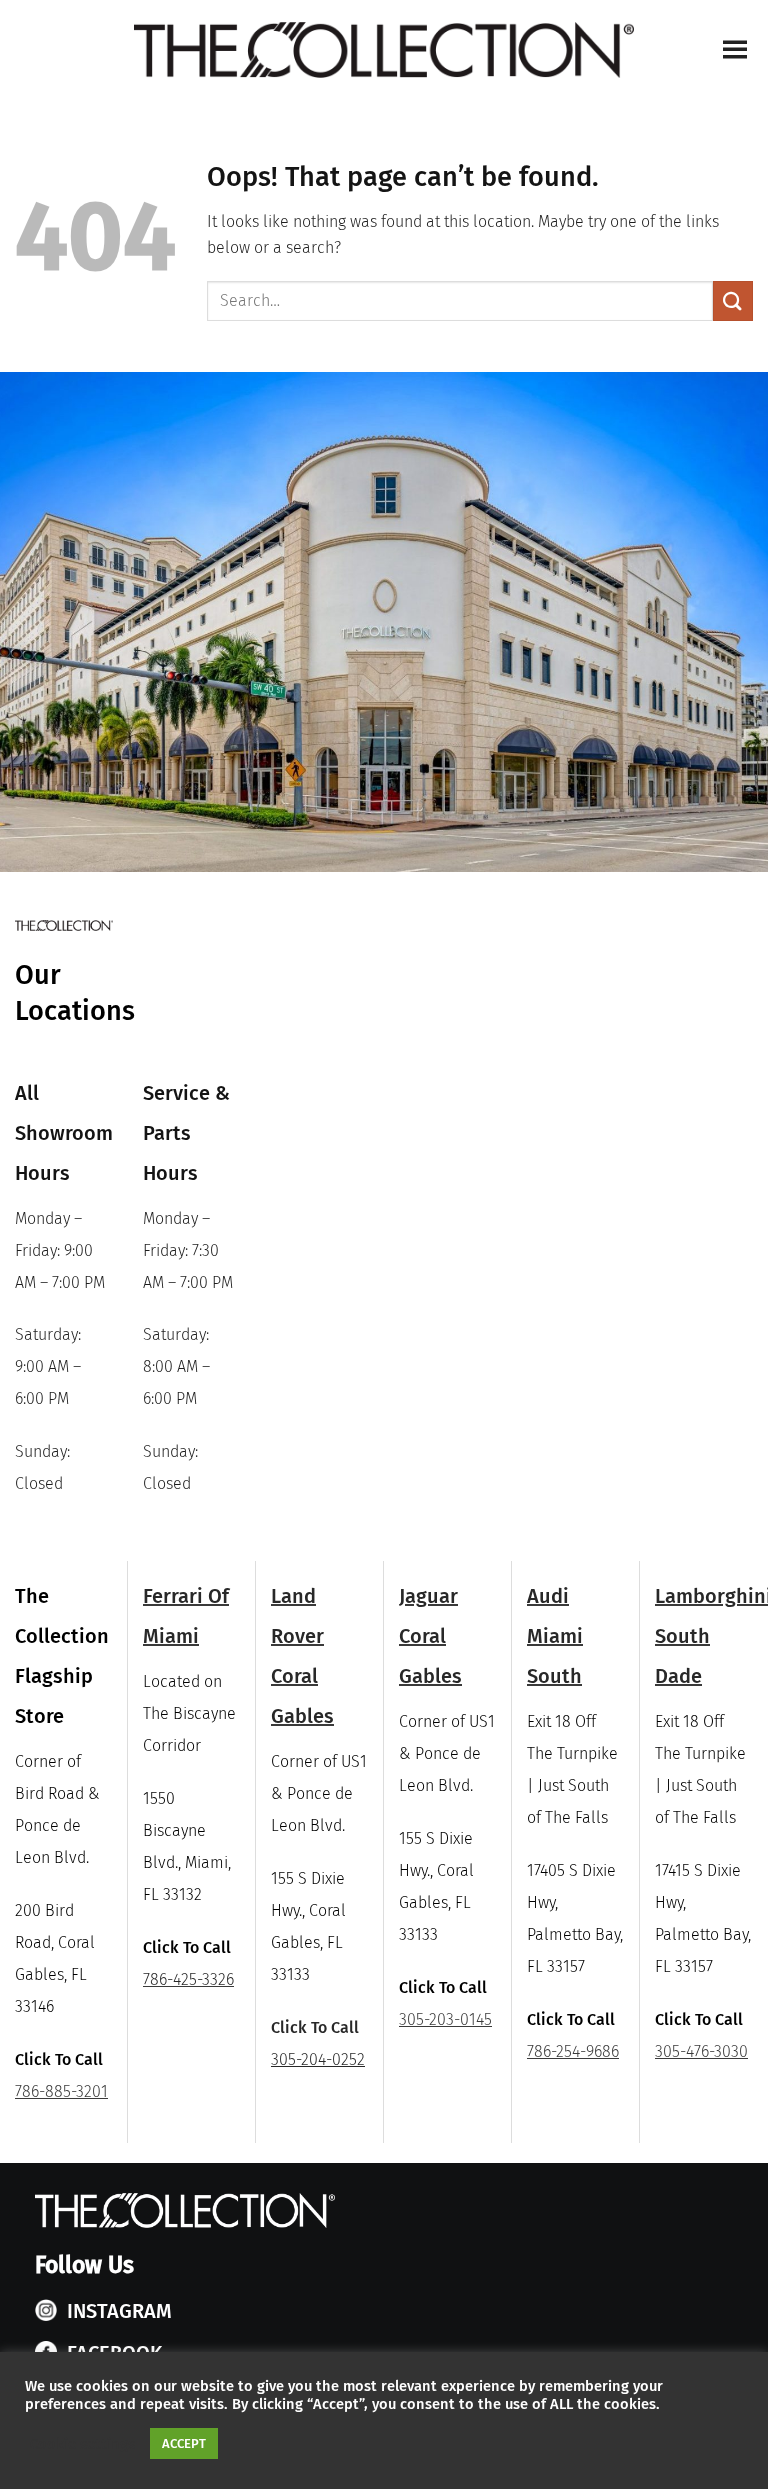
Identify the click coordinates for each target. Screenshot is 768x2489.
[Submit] (733, 300)
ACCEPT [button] (184, 2443)
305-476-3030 (701, 2051)
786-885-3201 (61, 2091)
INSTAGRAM (119, 2311)
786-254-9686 (573, 2051)
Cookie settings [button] (82, 2444)
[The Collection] (384, 50)
